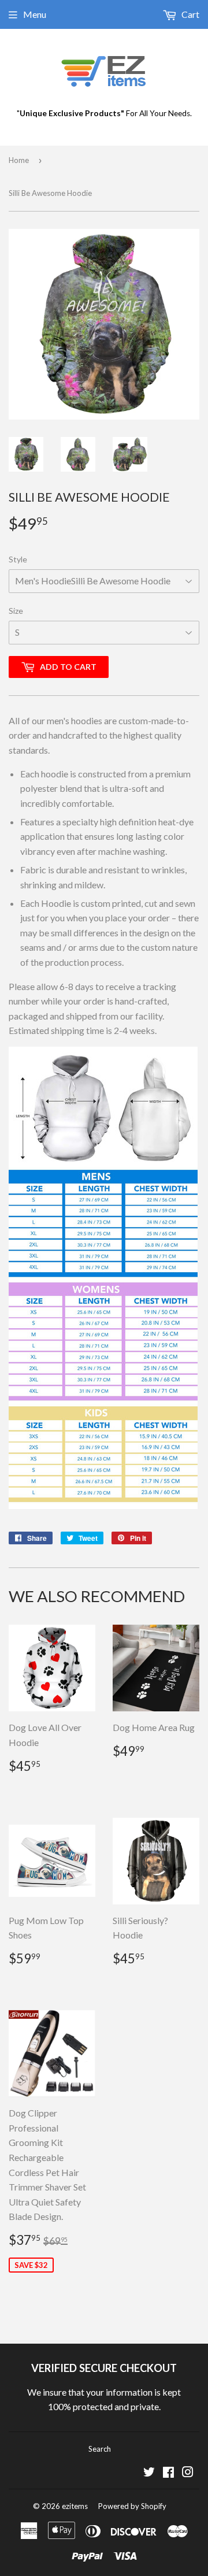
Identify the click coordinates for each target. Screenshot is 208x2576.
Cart (190, 14)
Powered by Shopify (132, 2506)
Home (19, 160)
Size (16, 611)
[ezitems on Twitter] (149, 2473)
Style (18, 559)
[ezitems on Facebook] (168, 2473)
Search (100, 2449)
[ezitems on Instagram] (188, 2473)
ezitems (75, 2506)
